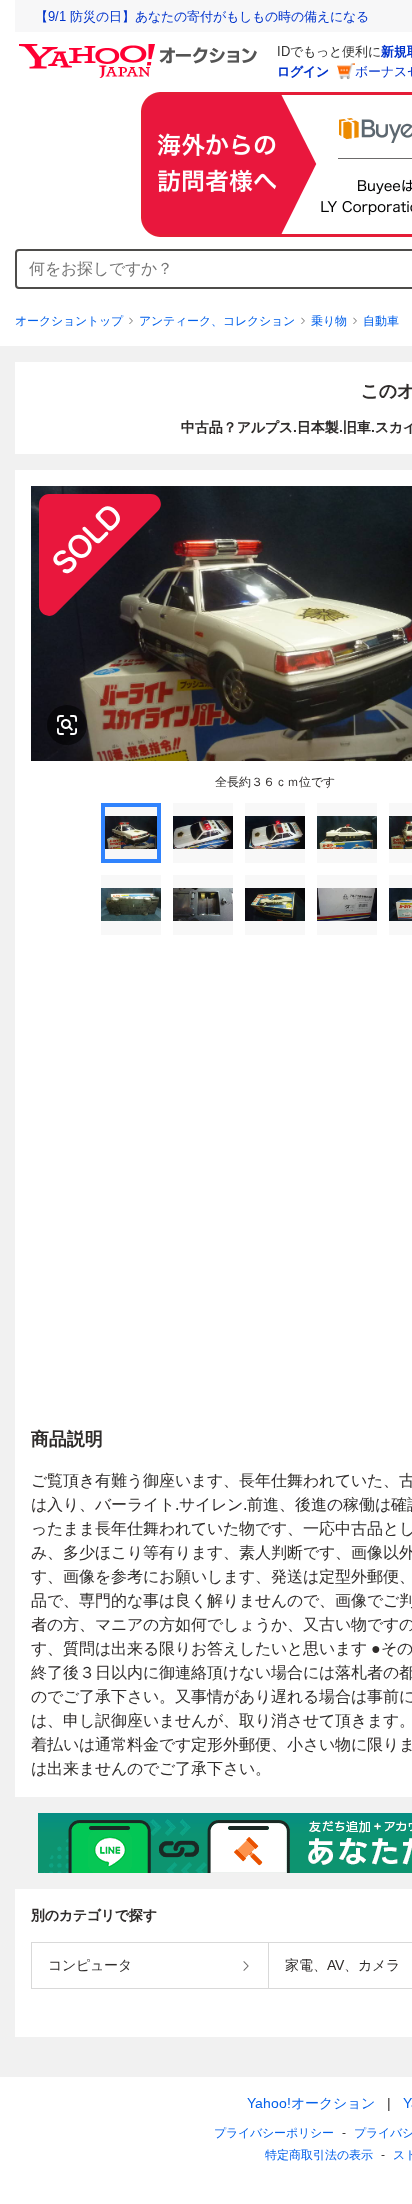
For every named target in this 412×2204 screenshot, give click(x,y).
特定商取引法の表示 (319, 2155)
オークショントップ (69, 321)
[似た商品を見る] (67, 725)
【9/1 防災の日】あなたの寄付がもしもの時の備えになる (202, 16)
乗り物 (329, 321)
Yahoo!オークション (311, 2103)
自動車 (381, 321)
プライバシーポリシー (274, 2133)
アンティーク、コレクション (217, 321)
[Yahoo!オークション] (141, 49)
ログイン (303, 71)
